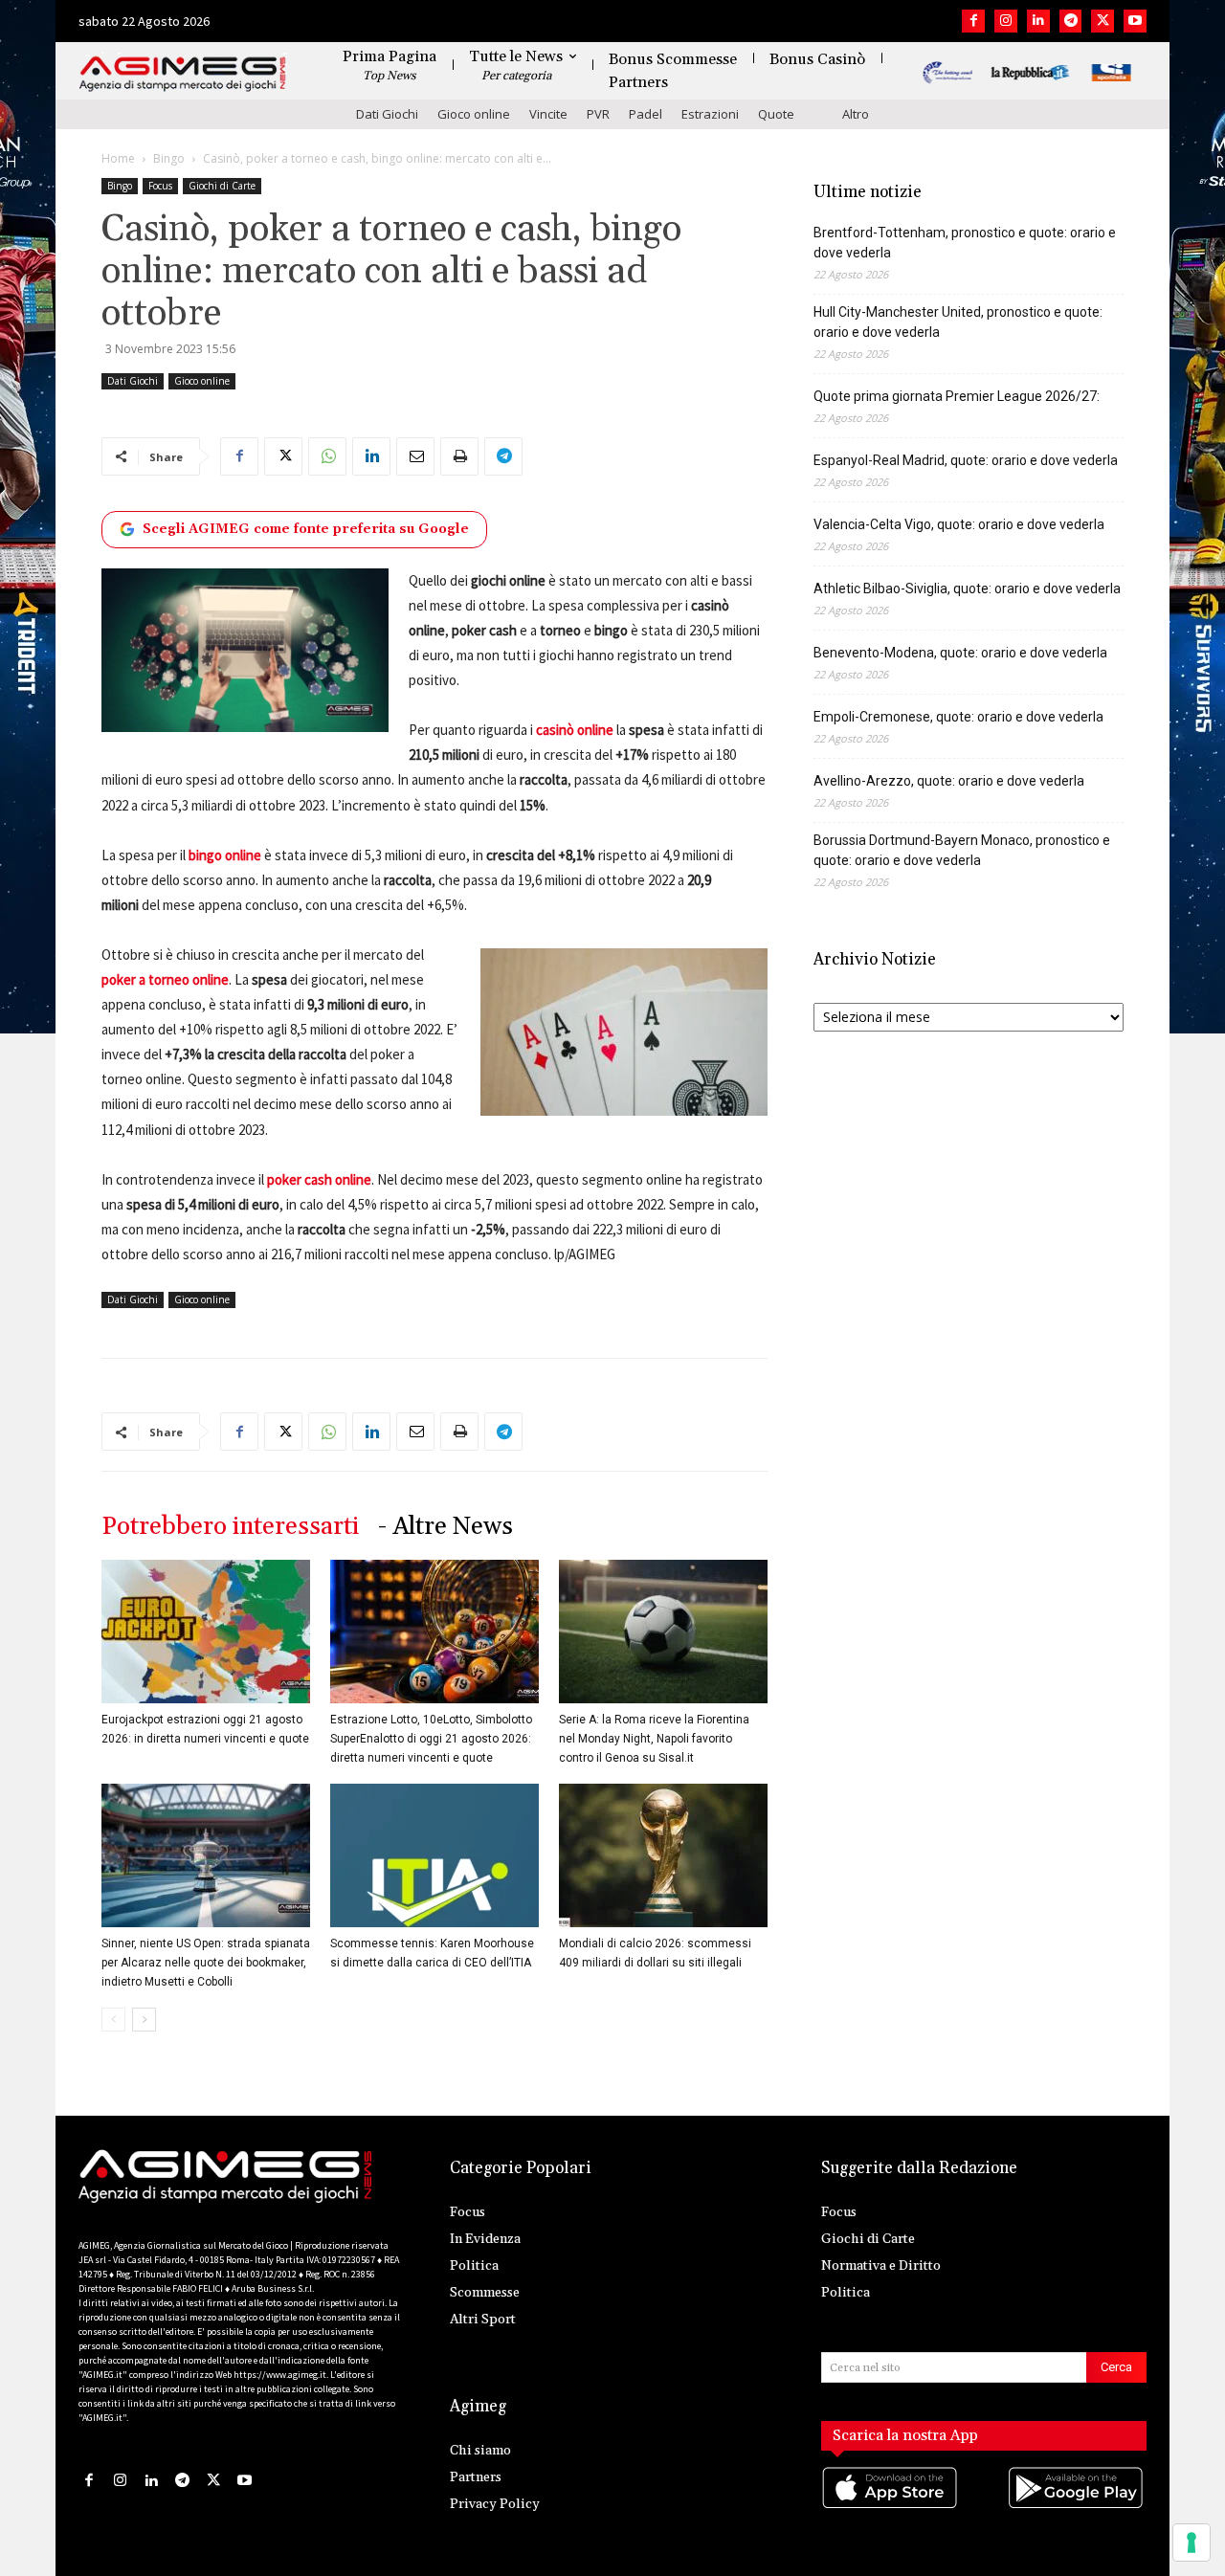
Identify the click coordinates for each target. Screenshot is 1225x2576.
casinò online (575, 730)
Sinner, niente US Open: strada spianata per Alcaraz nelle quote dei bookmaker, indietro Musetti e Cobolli (206, 1963)
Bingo (169, 158)
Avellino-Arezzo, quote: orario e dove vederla (949, 781)
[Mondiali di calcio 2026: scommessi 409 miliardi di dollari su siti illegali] (663, 1855)
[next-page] (144, 2020)
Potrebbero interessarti (230, 1527)
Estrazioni (710, 114)
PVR (598, 114)
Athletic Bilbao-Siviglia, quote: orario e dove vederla (967, 588)
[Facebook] (973, 21)
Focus (160, 186)
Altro (856, 114)
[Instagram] (1006, 21)
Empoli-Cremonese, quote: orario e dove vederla (958, 717)
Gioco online (474, 114)
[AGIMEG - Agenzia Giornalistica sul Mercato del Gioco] (183, 74)
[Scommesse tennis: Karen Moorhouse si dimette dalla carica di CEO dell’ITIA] (434, 1855)
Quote (776, 114)
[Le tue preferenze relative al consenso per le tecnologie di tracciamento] (1192, 2543)
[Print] (459, 456)
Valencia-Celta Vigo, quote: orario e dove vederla (959, 524)
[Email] (415, 456)
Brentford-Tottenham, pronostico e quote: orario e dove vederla (965, 243)
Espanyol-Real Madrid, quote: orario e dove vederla (966, 460)
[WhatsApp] (327, 456)
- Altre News (445, 1527)
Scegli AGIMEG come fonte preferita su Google (306, 529)
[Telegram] (1071, 21)
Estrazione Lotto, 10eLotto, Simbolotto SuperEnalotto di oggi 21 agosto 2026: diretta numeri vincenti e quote (431, 1739)
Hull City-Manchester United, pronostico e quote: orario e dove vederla (958, 322)
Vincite (548, 114)
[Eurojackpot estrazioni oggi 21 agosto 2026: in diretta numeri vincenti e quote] (206, 1632)
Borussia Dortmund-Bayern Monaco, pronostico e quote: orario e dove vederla (962, 850)
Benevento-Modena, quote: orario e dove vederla (960, 653)
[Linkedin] (1038, 21)
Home (118, 158)
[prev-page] (113, 2020)
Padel (646, 114)
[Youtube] (1135, 21)
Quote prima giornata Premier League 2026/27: (957, 396)
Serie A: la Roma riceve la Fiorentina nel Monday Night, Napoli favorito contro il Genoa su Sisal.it (654, 1739)
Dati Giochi (387, 114)
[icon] (891, 2507)
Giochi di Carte (222, 186)
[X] (1102, 21)
